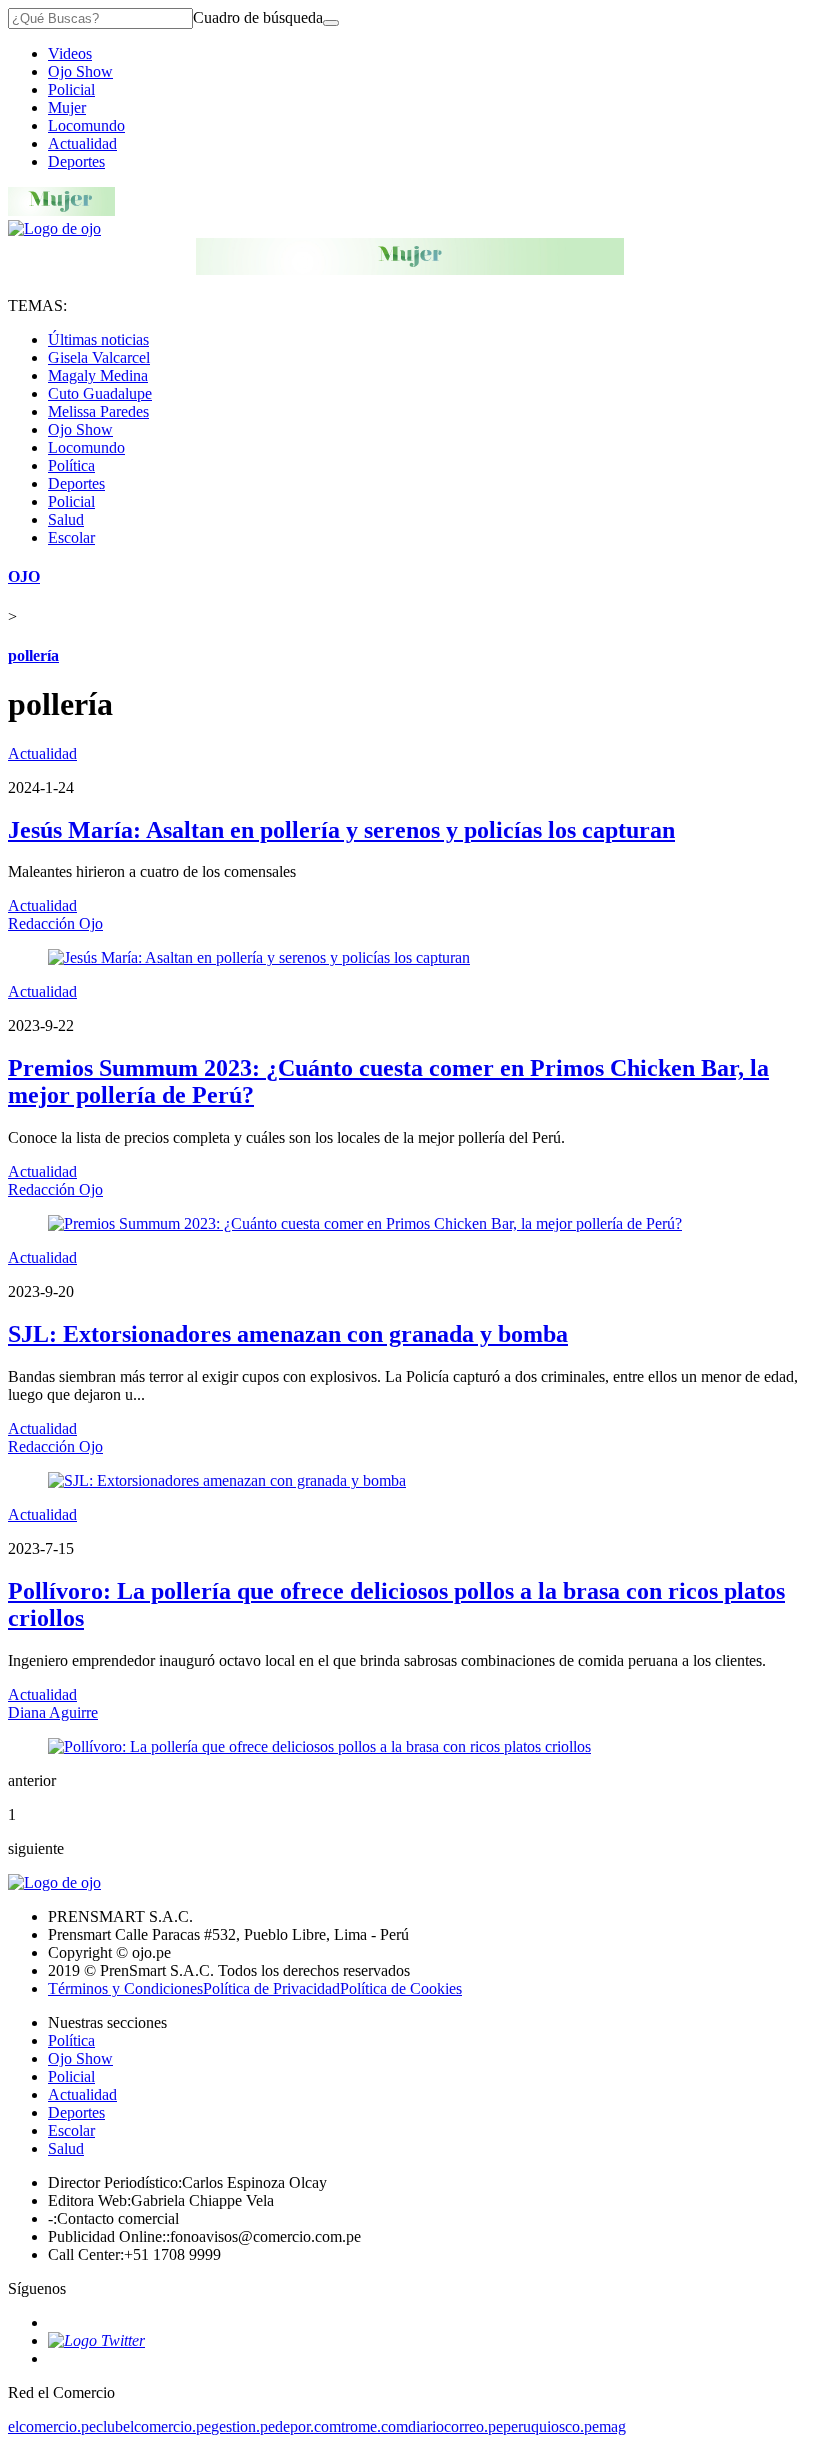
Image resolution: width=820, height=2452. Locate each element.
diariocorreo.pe (455, 2426)
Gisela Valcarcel (99, 357)
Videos (70, 53)
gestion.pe (243, 2426)
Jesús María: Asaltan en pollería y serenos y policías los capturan (341, 830)
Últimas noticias (98, 339)
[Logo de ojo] (54, 228)
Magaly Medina (98, 375)
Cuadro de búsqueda (258, 17)
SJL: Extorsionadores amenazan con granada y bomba (288, 1334)
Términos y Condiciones (125, 1988)
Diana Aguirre (53, 1712)
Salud (66, 519)
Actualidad (82, 143)
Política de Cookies (401, 1988)
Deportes (76, 161)
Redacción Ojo (55, 923)
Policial (71, 89)
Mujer (67, 107)
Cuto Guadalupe (100, 393)
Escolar (71, 537)
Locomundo (86, 125)
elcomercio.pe (52, 2426)
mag (612, 2426)
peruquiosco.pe (551, 2426)
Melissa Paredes (98, 411)
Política (71, 465)
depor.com (308, 2426)
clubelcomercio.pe (153, 2426)
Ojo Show (80, 71)
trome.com (374, 2426)
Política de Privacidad (271, 1988)
